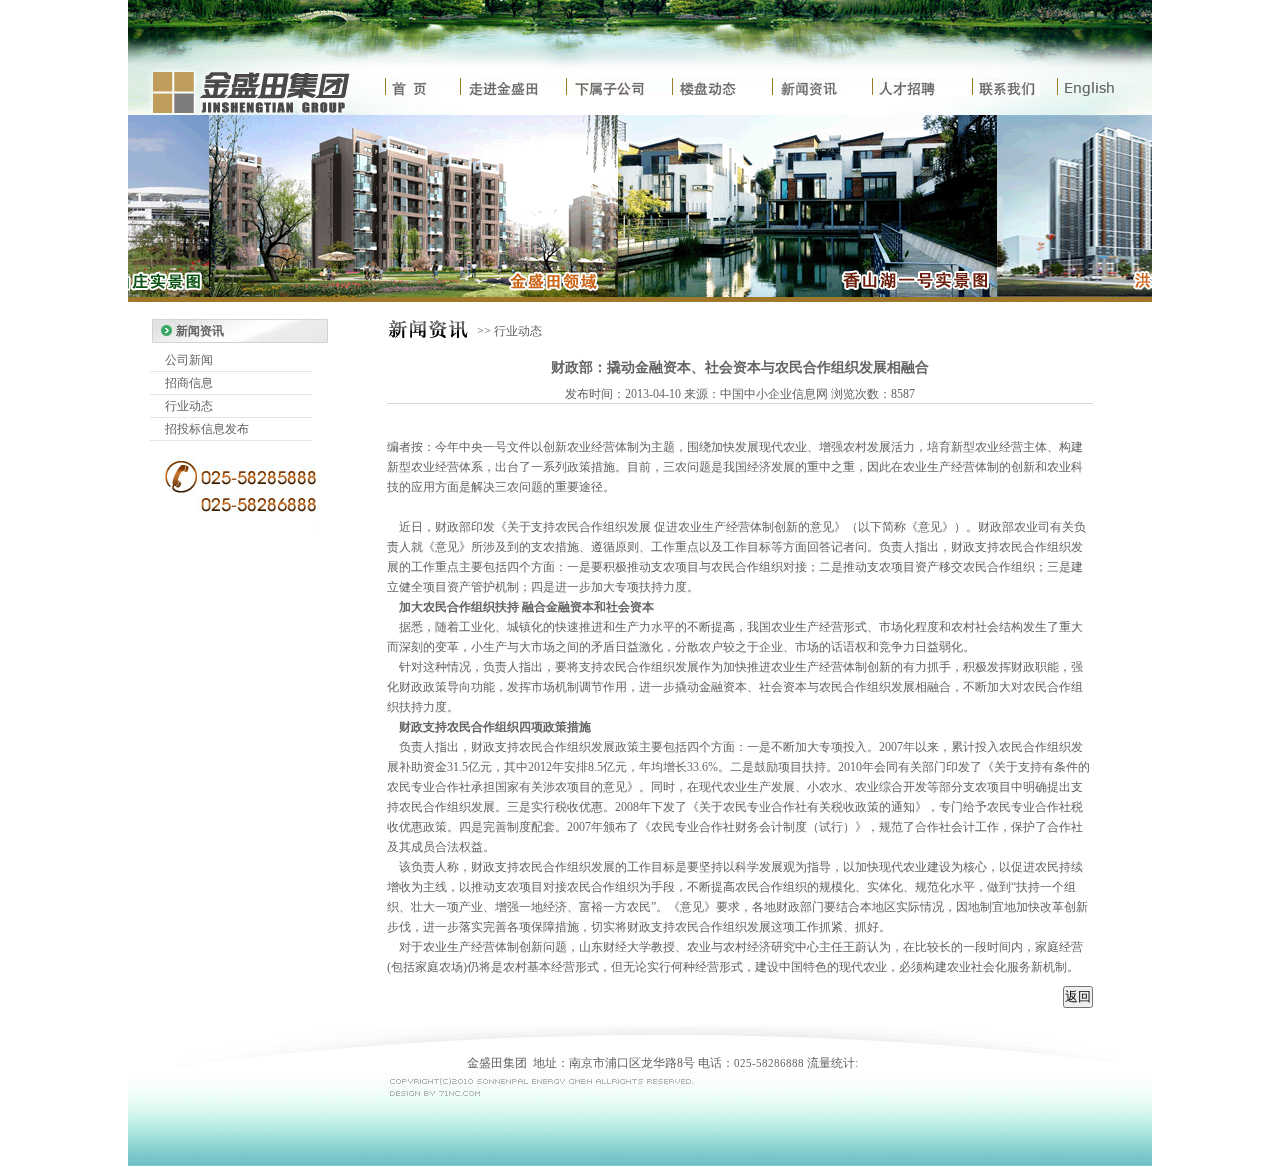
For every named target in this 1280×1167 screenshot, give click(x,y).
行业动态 (189, 406)
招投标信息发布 (207, 429)
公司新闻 (189, 360)
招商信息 (189, 383)
